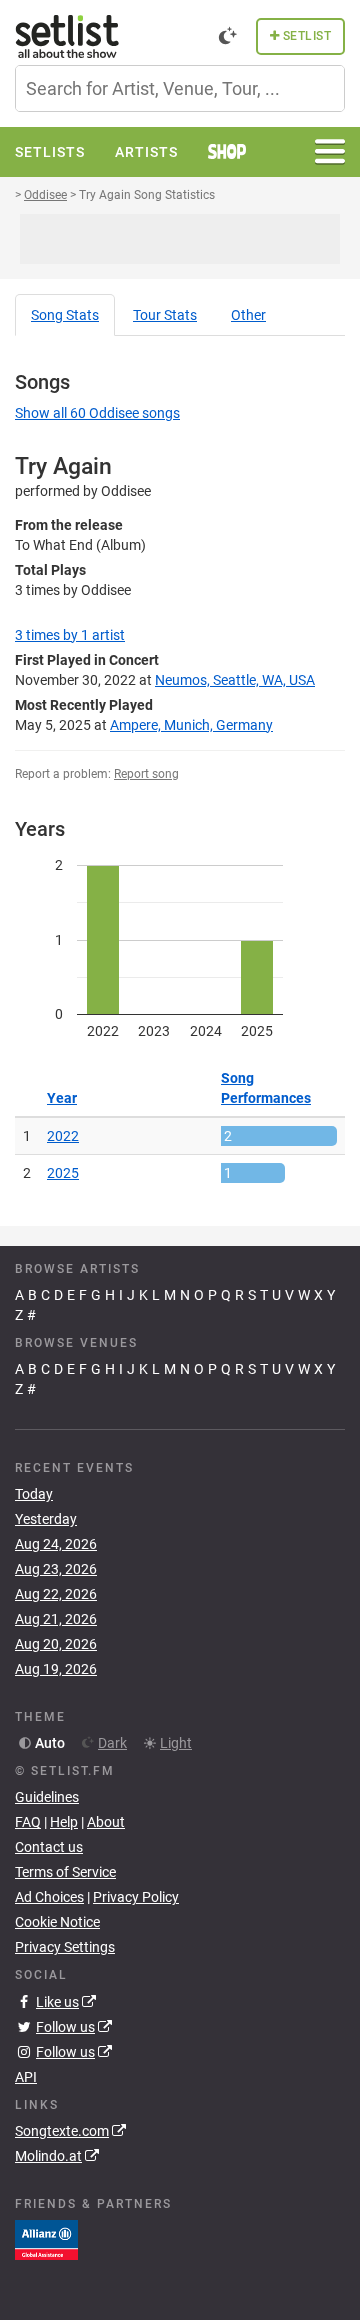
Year (62, 1098)
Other (248, 315)
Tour (165, 315)
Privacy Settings (65, 1947)
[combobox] (180, 88)
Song (65, 315)
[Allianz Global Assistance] (46, 2239)
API (26, 2077)
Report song (146, 774)
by (70, 635)
